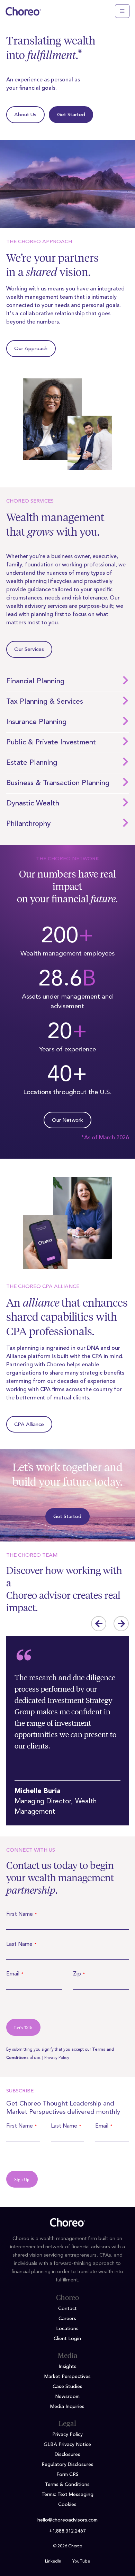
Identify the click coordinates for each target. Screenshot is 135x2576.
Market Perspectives (67, 2377)
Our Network (67, 1121)
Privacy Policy (57, 2058)
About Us (25, 115)
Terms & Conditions (67, 2485)
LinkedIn (53, 2562)
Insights (67, 2367)
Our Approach (31, 349)
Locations (67, 2329)
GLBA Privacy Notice (67, 2445)
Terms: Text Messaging (67, 2495)
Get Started (71, 115)
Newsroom (67, 2397)
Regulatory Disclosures (67, 2465)
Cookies (67, 2505)
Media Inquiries (67, 2407)
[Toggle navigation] (122, 11)
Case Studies (67, 2387)
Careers (67, 2319)
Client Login (67, 2339)
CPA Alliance (29, 1425)
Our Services (29, 650)
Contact (67, 2309)
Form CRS (67, 2475)
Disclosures (67, 2455)
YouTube (81, 2562)
